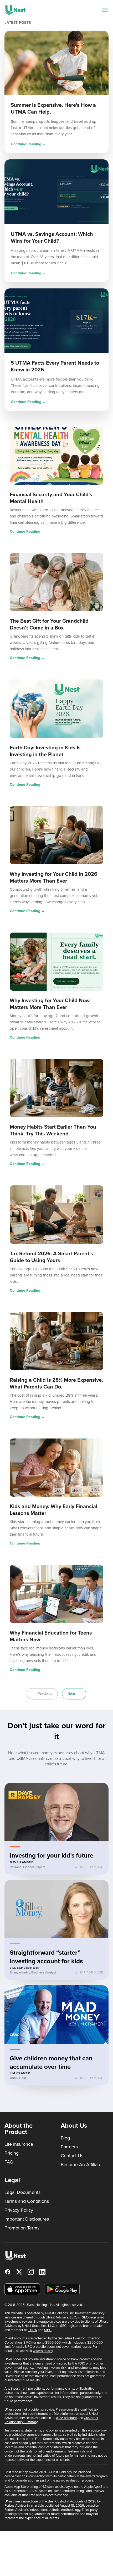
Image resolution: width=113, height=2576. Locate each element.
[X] (19, 2272)
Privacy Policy (19, 2210)
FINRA (32, 2330)
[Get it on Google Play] (62, 2289)
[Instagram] (31, 2272)
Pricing (12, 2153)
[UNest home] (15, 10)
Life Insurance (19, 2144)
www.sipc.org (43, 2351)
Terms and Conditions (27, 2201)
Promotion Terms (22, 2228)
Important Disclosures (27, 2219)
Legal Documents (22, 2192)
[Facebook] (8, 2272)
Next (71, 1694)
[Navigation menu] (105, 10)
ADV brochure (66, 2418)
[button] (56, 1829)
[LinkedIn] (42, 2272)
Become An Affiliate (81, 2165)
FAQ (9, 2162)
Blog (65, 2138)
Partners (69, 2147)
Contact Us (72, 2156)
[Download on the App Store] (22, 2289)
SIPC (48, 2330)
